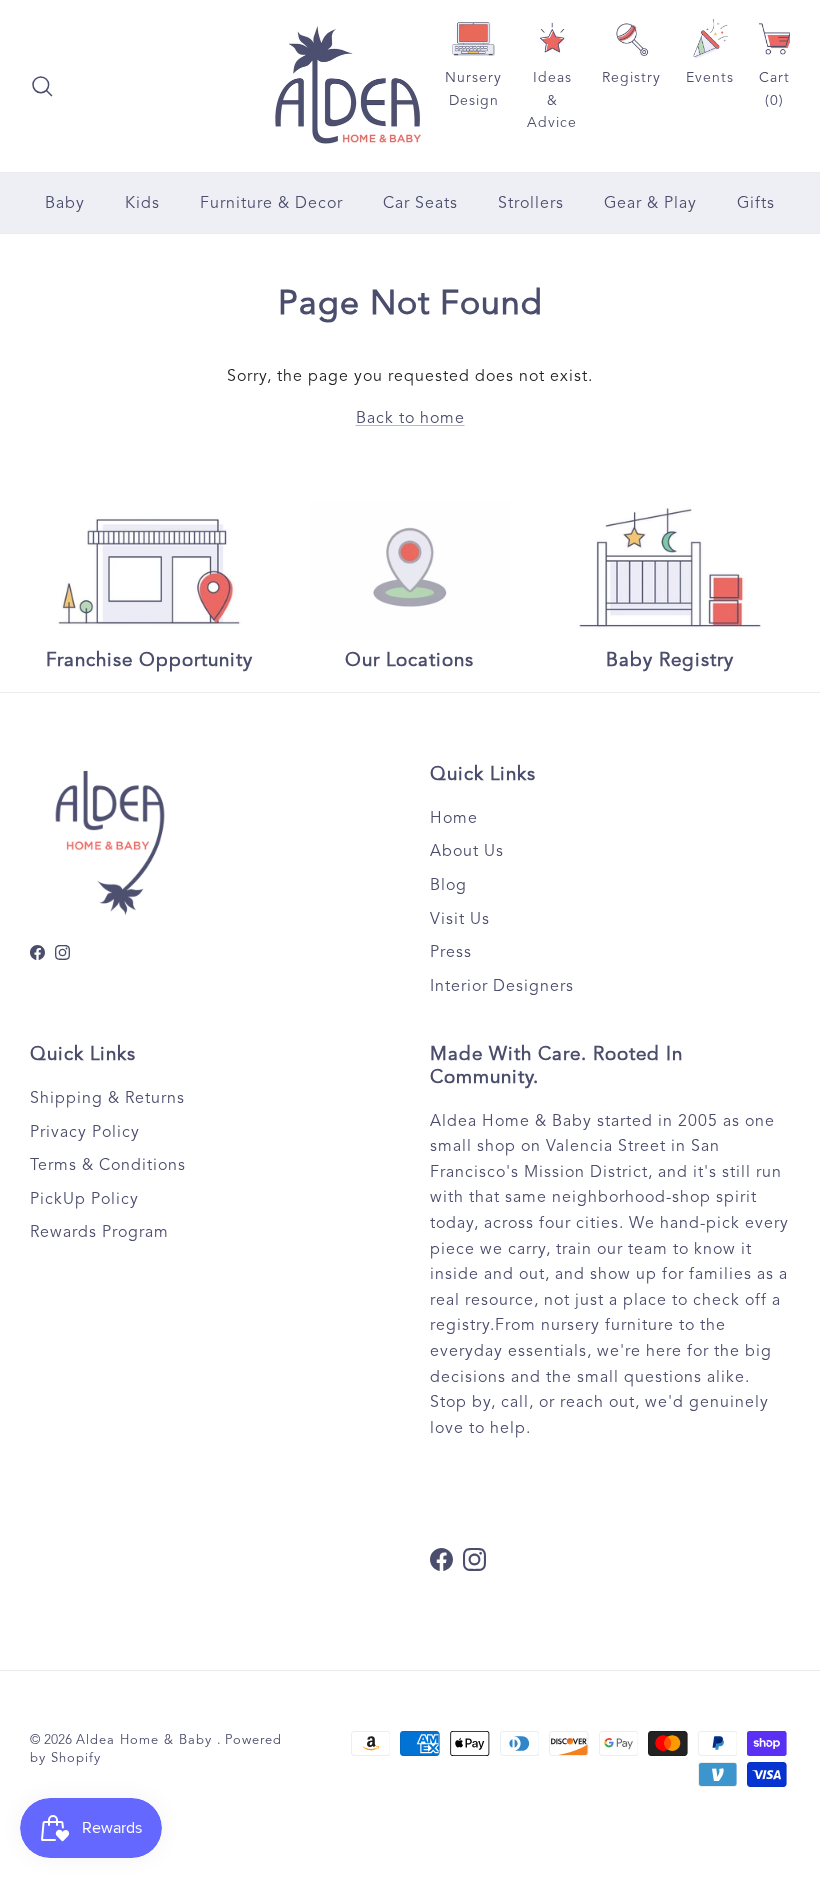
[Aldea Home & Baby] (347, 86)
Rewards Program (99, 1232)
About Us (467, 851)
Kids (142, 203)
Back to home (410, 418)
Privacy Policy (85, 1132)
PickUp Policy (84, 1199)
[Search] (42, 86)
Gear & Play (650, 203)
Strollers (531, 203)
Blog (448, 885)
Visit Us (460, 919)
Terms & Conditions (108, 1165)
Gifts (756, 203)
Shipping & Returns (107, 1098)
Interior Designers (502, 986)
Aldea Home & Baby (146, 1740)
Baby (65, 203)
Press (451, 952)
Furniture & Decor (271, 203)
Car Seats (420, 203)
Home (454, 818)
